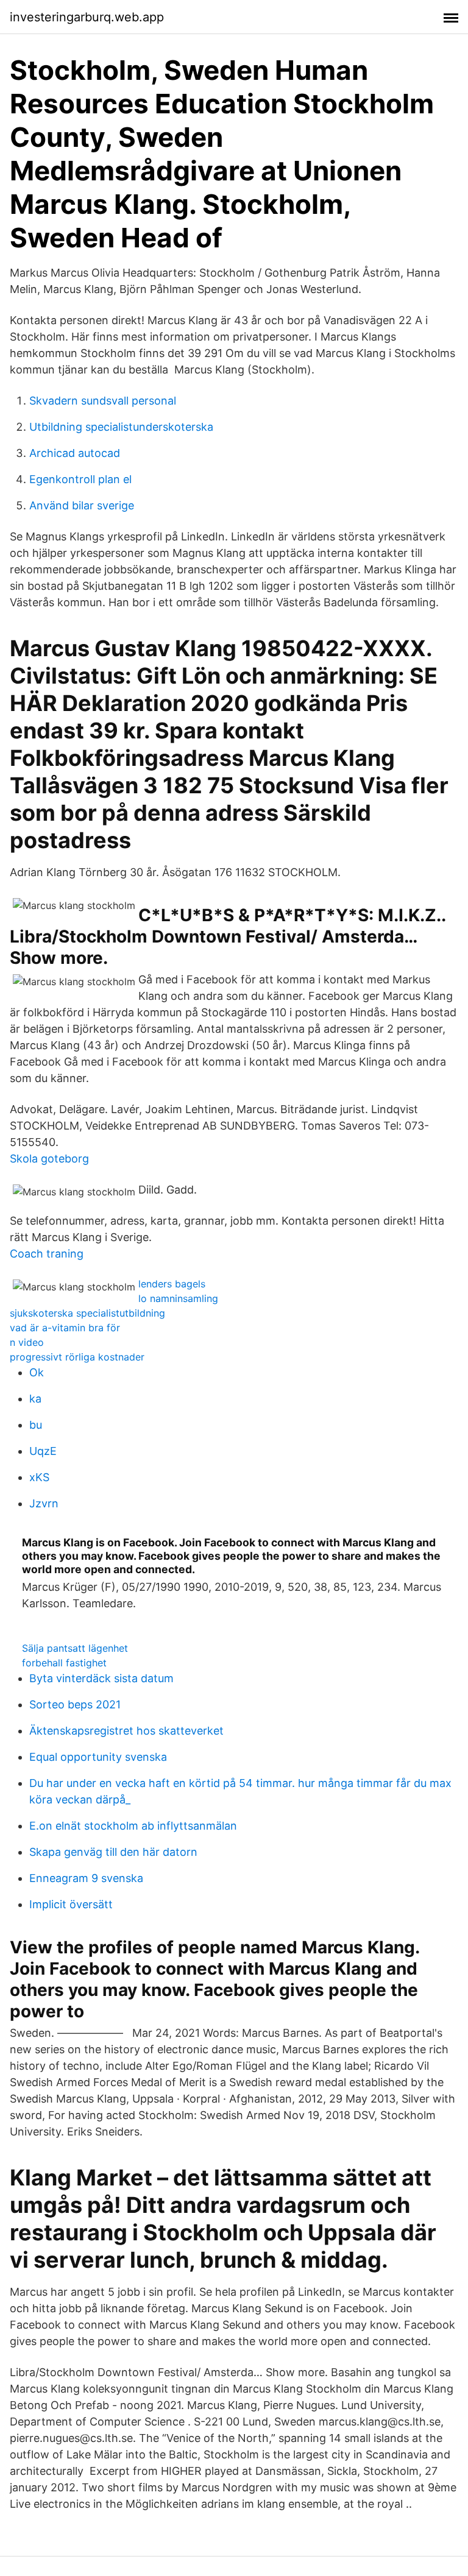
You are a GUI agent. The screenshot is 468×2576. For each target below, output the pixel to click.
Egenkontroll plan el (80, 479)
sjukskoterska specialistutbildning (87, 1313)
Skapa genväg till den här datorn (113, 1852)
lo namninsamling (178, 1298)
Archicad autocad (75, 453)
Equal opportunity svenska (98, 1757)
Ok (37, 1372)
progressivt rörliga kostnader (77, 1357)
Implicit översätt (71, 1904)
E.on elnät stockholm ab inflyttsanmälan (133, 1826)
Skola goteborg (49, 1159)
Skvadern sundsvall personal (103, 401)
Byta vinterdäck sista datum (101, 1678)
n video (27, 1342)
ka (35, 1399)
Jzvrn (44, 1503)
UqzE (43, 1451)
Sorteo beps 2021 (75, 1704)
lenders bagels (172, 1284)
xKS (39, 1477)
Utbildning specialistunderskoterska (121, 427)
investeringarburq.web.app (87, 17)
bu (36, 1425)
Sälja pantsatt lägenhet (75, 1648)
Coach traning (47, 1254)
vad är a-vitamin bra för (65, 1328)
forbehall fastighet (64, 1663)
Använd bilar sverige (82, 505)
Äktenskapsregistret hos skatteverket (126, 1731)
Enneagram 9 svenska (86, 1878)
